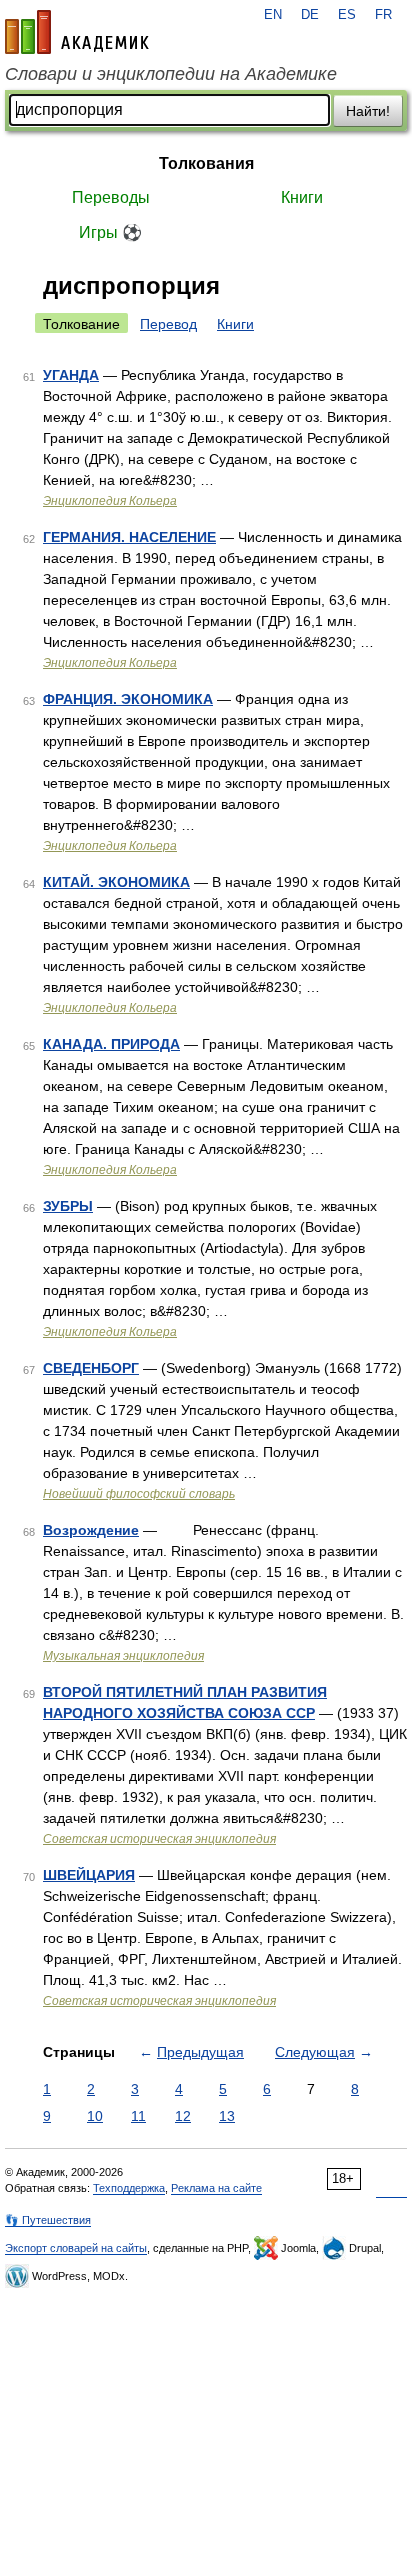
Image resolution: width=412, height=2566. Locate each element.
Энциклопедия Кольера (110, 501)
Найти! (368, 111)
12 (183, 2116)
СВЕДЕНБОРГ (91, 1368)
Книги (302, 197)
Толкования (206, 163)
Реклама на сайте (216, 2188)
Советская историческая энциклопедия (159, 1839)
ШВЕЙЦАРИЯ (89, 1875)
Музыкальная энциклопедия (123, 1656)
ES (347, 15)
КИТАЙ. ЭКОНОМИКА (116, 882)
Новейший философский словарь (139, 1494)
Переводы (111, 197)
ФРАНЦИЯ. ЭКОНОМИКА (128, 699)
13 (227, 2116)
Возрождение (91, 1530)
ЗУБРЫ (68, 1206)
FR (383, 15)
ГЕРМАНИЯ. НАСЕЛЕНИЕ (129, 537)
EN (273, 15)
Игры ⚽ (110, 232)
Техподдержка (129, 2188)
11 (138, 2116)
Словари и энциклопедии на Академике (171, 74)
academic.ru (77, 32)
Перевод (168, 324)
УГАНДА (71, 375)
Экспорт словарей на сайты (76, 2248)
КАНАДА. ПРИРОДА (111, 1044)
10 (95, 2116)
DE (310, 15)
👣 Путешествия (48, 2220)
